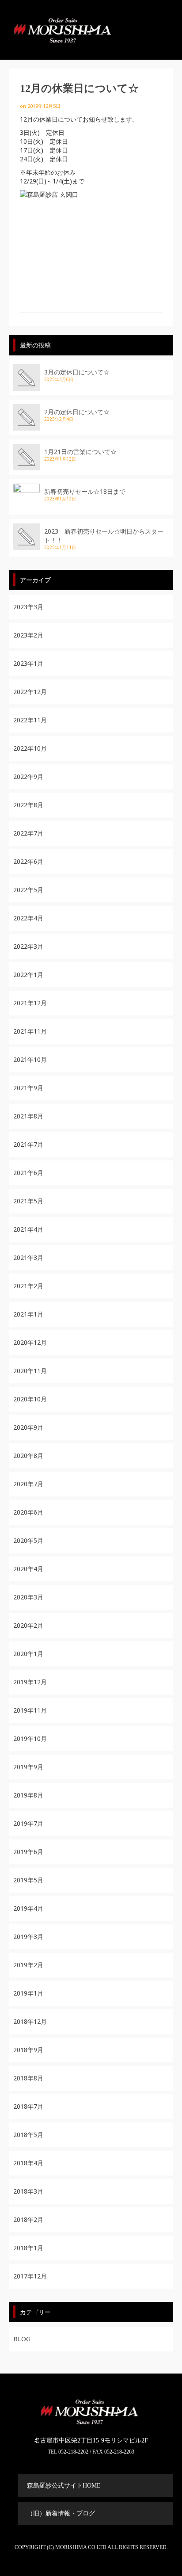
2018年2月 (28, 2219)
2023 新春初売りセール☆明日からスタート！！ (104, 536)
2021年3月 (28, 1257)
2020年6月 (28, 1512)
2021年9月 (28, 1088)
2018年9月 (28, 2050)
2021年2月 (28, 1286)
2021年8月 (28, 1116)
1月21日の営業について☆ (80, 452)
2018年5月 (28, 2135)
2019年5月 (28, 1880)
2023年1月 (28, 663)
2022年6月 (28, 861)
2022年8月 (28, 805)
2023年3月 (28, 607)
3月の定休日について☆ (77, 372)
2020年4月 (28, 1569)
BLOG (22, 2339)
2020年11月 (30, 1371)
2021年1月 (28, 1314)
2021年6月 (28, 1173)
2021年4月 (28, 1229)
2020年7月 (28, 1484)
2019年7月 (28, 1823)
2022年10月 (30, 748)
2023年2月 (28, 635)
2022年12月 (30, 692)
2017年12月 (30, 2276)
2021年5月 (28, 1201)
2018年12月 (30, 2021)
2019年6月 (28, 1852)
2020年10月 (30, 1399)
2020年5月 (28, 1540)
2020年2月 (28, 1625)
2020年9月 (28, 1427)
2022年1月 (28, 975)
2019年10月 (30, 1738)
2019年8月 (28, 1795)
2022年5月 (28, 890)
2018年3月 (28, 2191)
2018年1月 (28, 2248)
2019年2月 (28, 1965)
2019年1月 (28, 1993)
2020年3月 (28, 1597)
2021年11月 (30, 1031)
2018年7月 (28, 2106)
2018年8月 (28, 2078)
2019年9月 (28, 1767)
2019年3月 (28, 1937)
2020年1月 (28, 1654)
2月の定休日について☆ (77, 412)
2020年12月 (30, 1342)
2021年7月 (28, 1144)
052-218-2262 (73, 2452)
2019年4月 (28, 1908)
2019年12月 (30, 1682)
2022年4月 (28, 918)
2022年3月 (28, 946)
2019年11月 (30, 1710)
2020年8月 (28, 1456)
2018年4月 (28, 2163)
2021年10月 (30, 1059)
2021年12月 (30, 1003)
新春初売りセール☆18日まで (85, 491)
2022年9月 (28, 777)
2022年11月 (30, 720)
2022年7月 (28, 833)
